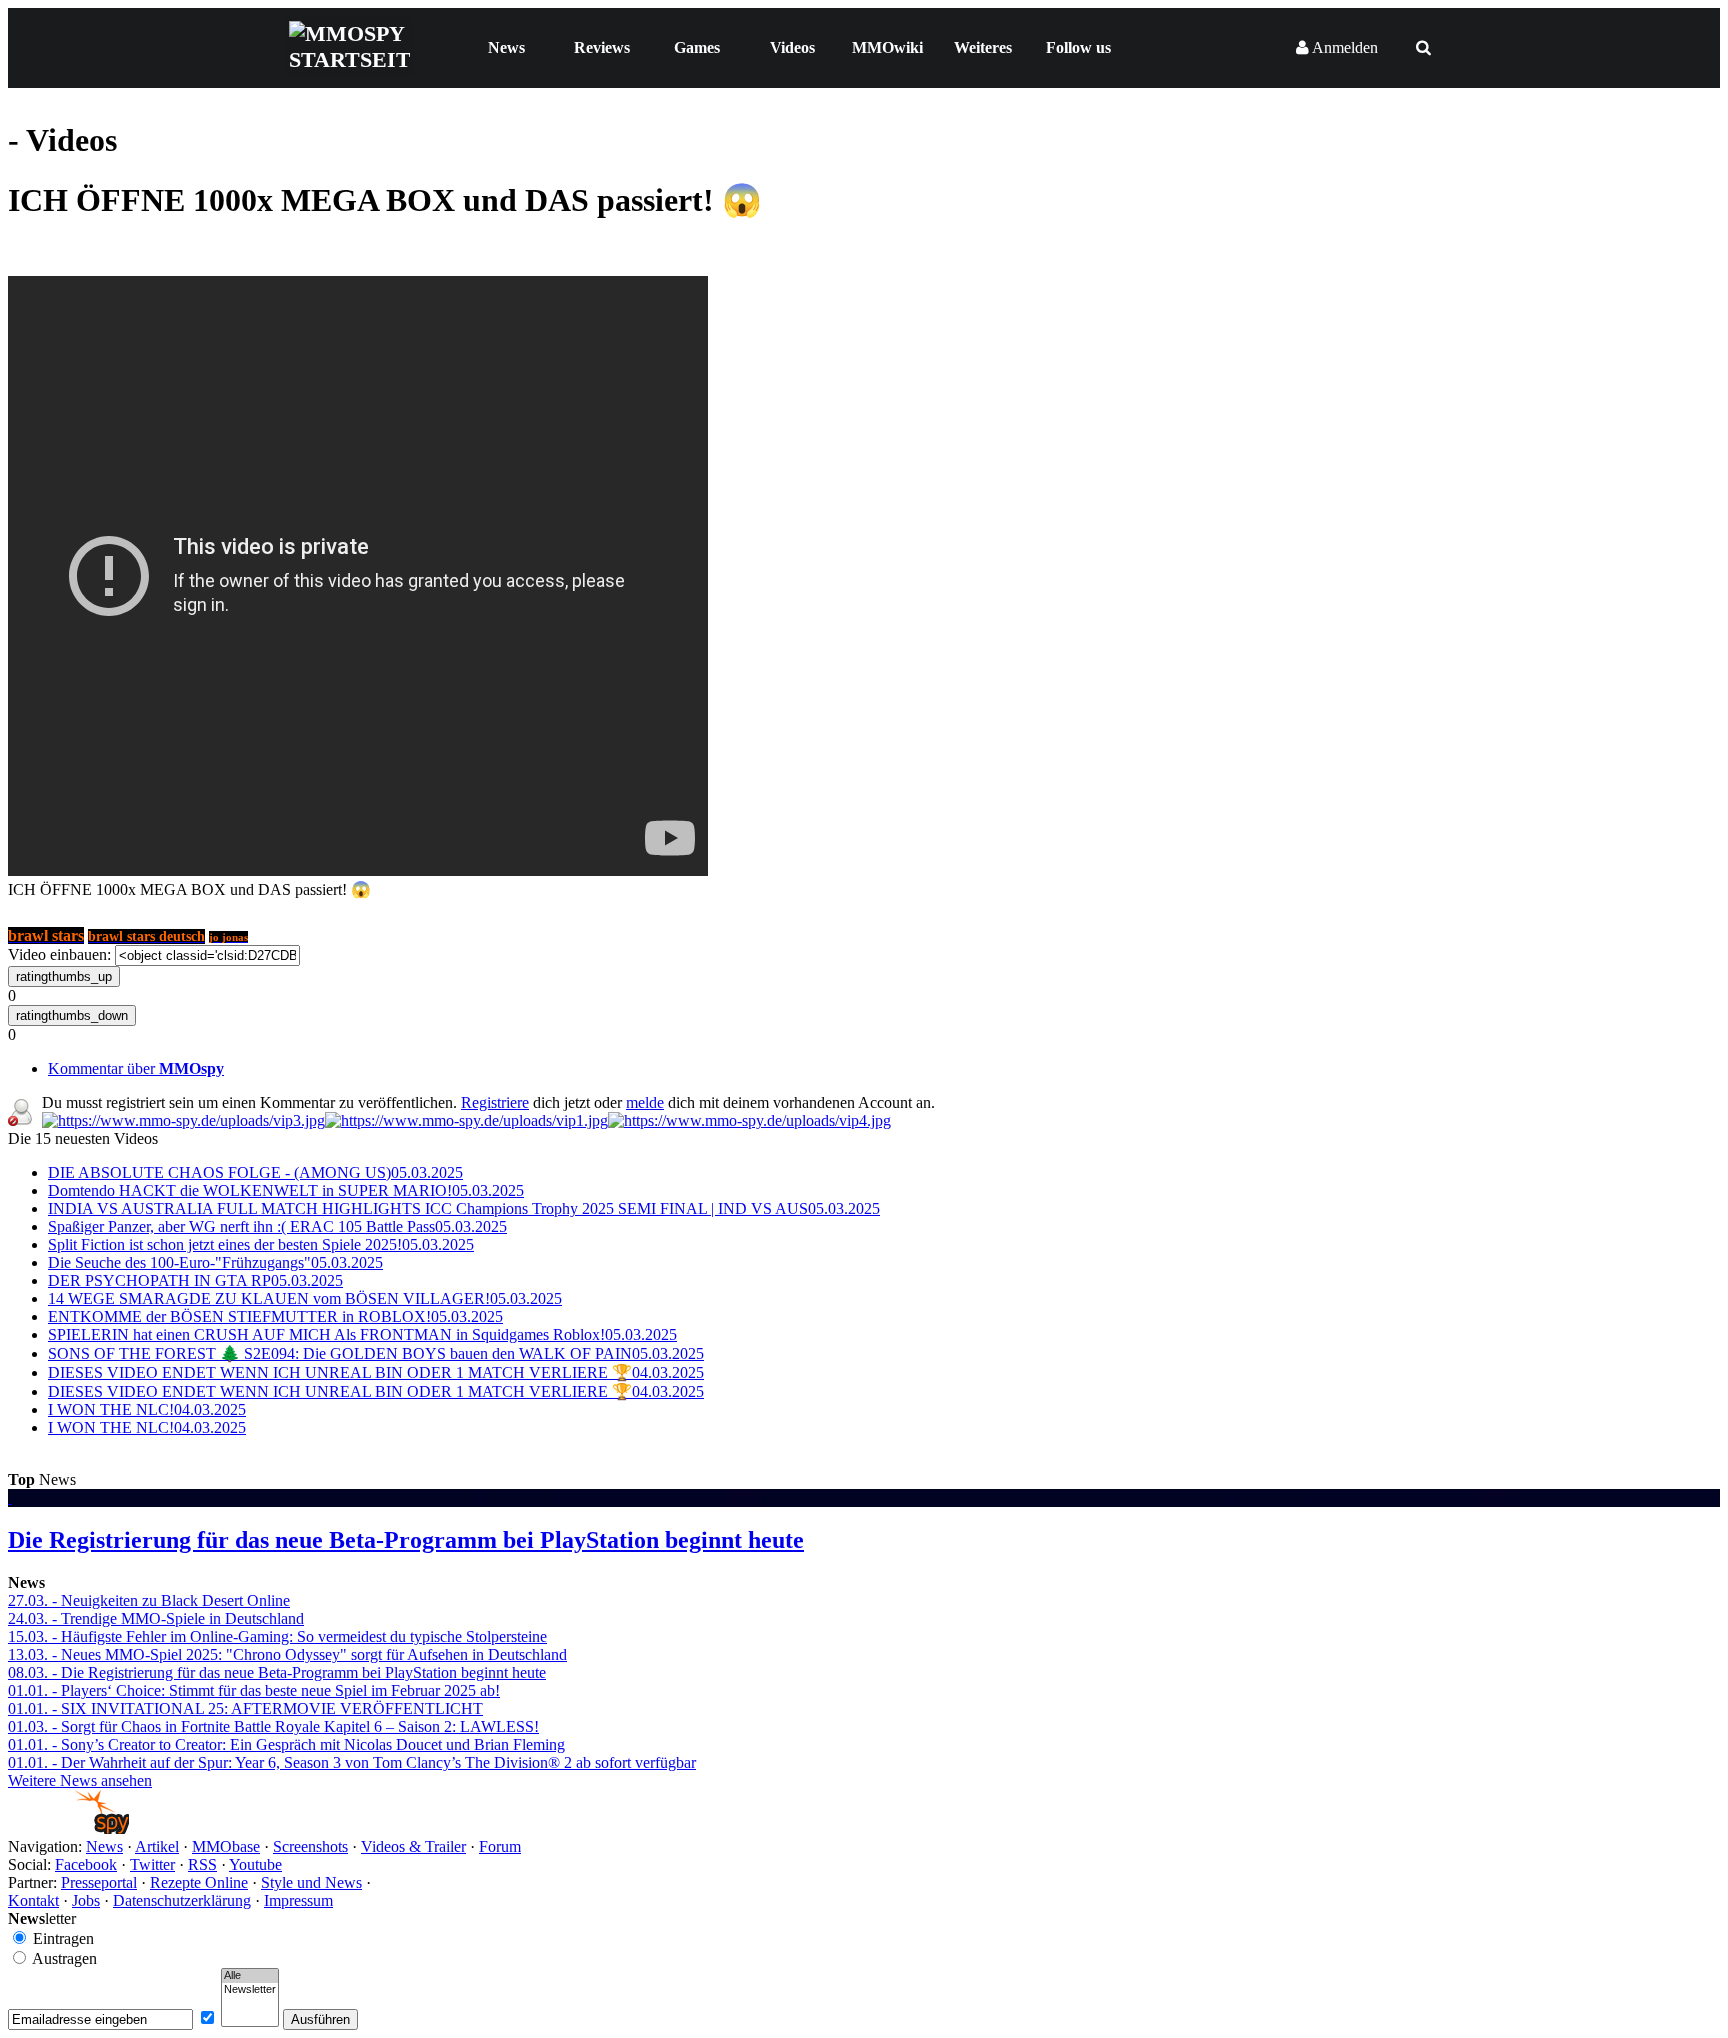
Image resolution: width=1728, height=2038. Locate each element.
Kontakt (33, 1900)
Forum (500, 1846)
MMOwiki (887, 47)
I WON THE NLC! (147, 1409)
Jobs (86, 1900)
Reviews (602, 47)
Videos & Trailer (413, 1846)
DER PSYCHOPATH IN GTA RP (195, 1280)
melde (645, 1102)
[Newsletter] (250, 1990)
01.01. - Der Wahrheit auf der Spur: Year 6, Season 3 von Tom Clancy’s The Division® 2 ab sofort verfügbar (352, 1762)
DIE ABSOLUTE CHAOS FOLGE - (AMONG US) (255, 1172)
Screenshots (310, 1846)
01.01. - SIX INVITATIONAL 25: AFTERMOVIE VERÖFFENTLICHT (245, 1708)
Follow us (1078, 47)
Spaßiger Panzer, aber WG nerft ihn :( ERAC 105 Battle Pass (277, 1226)
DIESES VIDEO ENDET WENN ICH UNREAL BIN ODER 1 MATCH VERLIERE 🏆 (376, 1372)
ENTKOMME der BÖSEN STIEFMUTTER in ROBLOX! (275, 1316)
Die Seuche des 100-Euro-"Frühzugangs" (215, 1262)
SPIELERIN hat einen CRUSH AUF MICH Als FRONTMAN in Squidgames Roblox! (362, 1334)
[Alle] (250, 1976)
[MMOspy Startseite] (68, 1828)
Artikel (157, 1846)
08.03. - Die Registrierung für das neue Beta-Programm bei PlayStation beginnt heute (277, 1672)
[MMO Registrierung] (749, 1120)
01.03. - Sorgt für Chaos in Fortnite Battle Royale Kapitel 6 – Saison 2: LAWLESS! (273, 1726)
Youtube (255, 1864)
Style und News (311, 1882)
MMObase (226, 1846)
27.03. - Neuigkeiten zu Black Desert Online (149, 1600)
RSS (202, 1864)
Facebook (86, 1864)
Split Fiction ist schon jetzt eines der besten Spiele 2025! (261, 1244)
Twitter (152, 1864)
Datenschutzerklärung (182, 1900)
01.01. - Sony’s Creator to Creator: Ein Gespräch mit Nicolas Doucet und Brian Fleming (286, 1744)
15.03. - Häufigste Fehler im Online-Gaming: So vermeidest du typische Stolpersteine (277, 1636)
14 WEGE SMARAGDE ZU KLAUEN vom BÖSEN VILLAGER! (305, 1298)
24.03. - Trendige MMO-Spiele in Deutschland (156, 1618)
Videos (792, 47)
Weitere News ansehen (80, 1780)
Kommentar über (136, 1068)
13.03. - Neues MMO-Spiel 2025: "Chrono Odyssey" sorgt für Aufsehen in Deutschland (287, 1654)
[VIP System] (466, 1120)
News (506, 47)
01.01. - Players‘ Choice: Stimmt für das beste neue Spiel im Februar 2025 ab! (254, 1690)
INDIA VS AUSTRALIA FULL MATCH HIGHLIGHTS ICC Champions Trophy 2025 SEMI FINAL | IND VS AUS (464, 1208)
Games (697, 47)
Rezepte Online (199, 1882)
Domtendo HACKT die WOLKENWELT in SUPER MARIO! (286, 1190)
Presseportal (99, 1882)
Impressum (298, 1900)
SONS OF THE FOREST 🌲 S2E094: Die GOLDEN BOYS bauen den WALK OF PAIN (376, 1353)
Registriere (495, 1102)
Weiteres (983, 47)
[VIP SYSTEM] (183, 1120)
